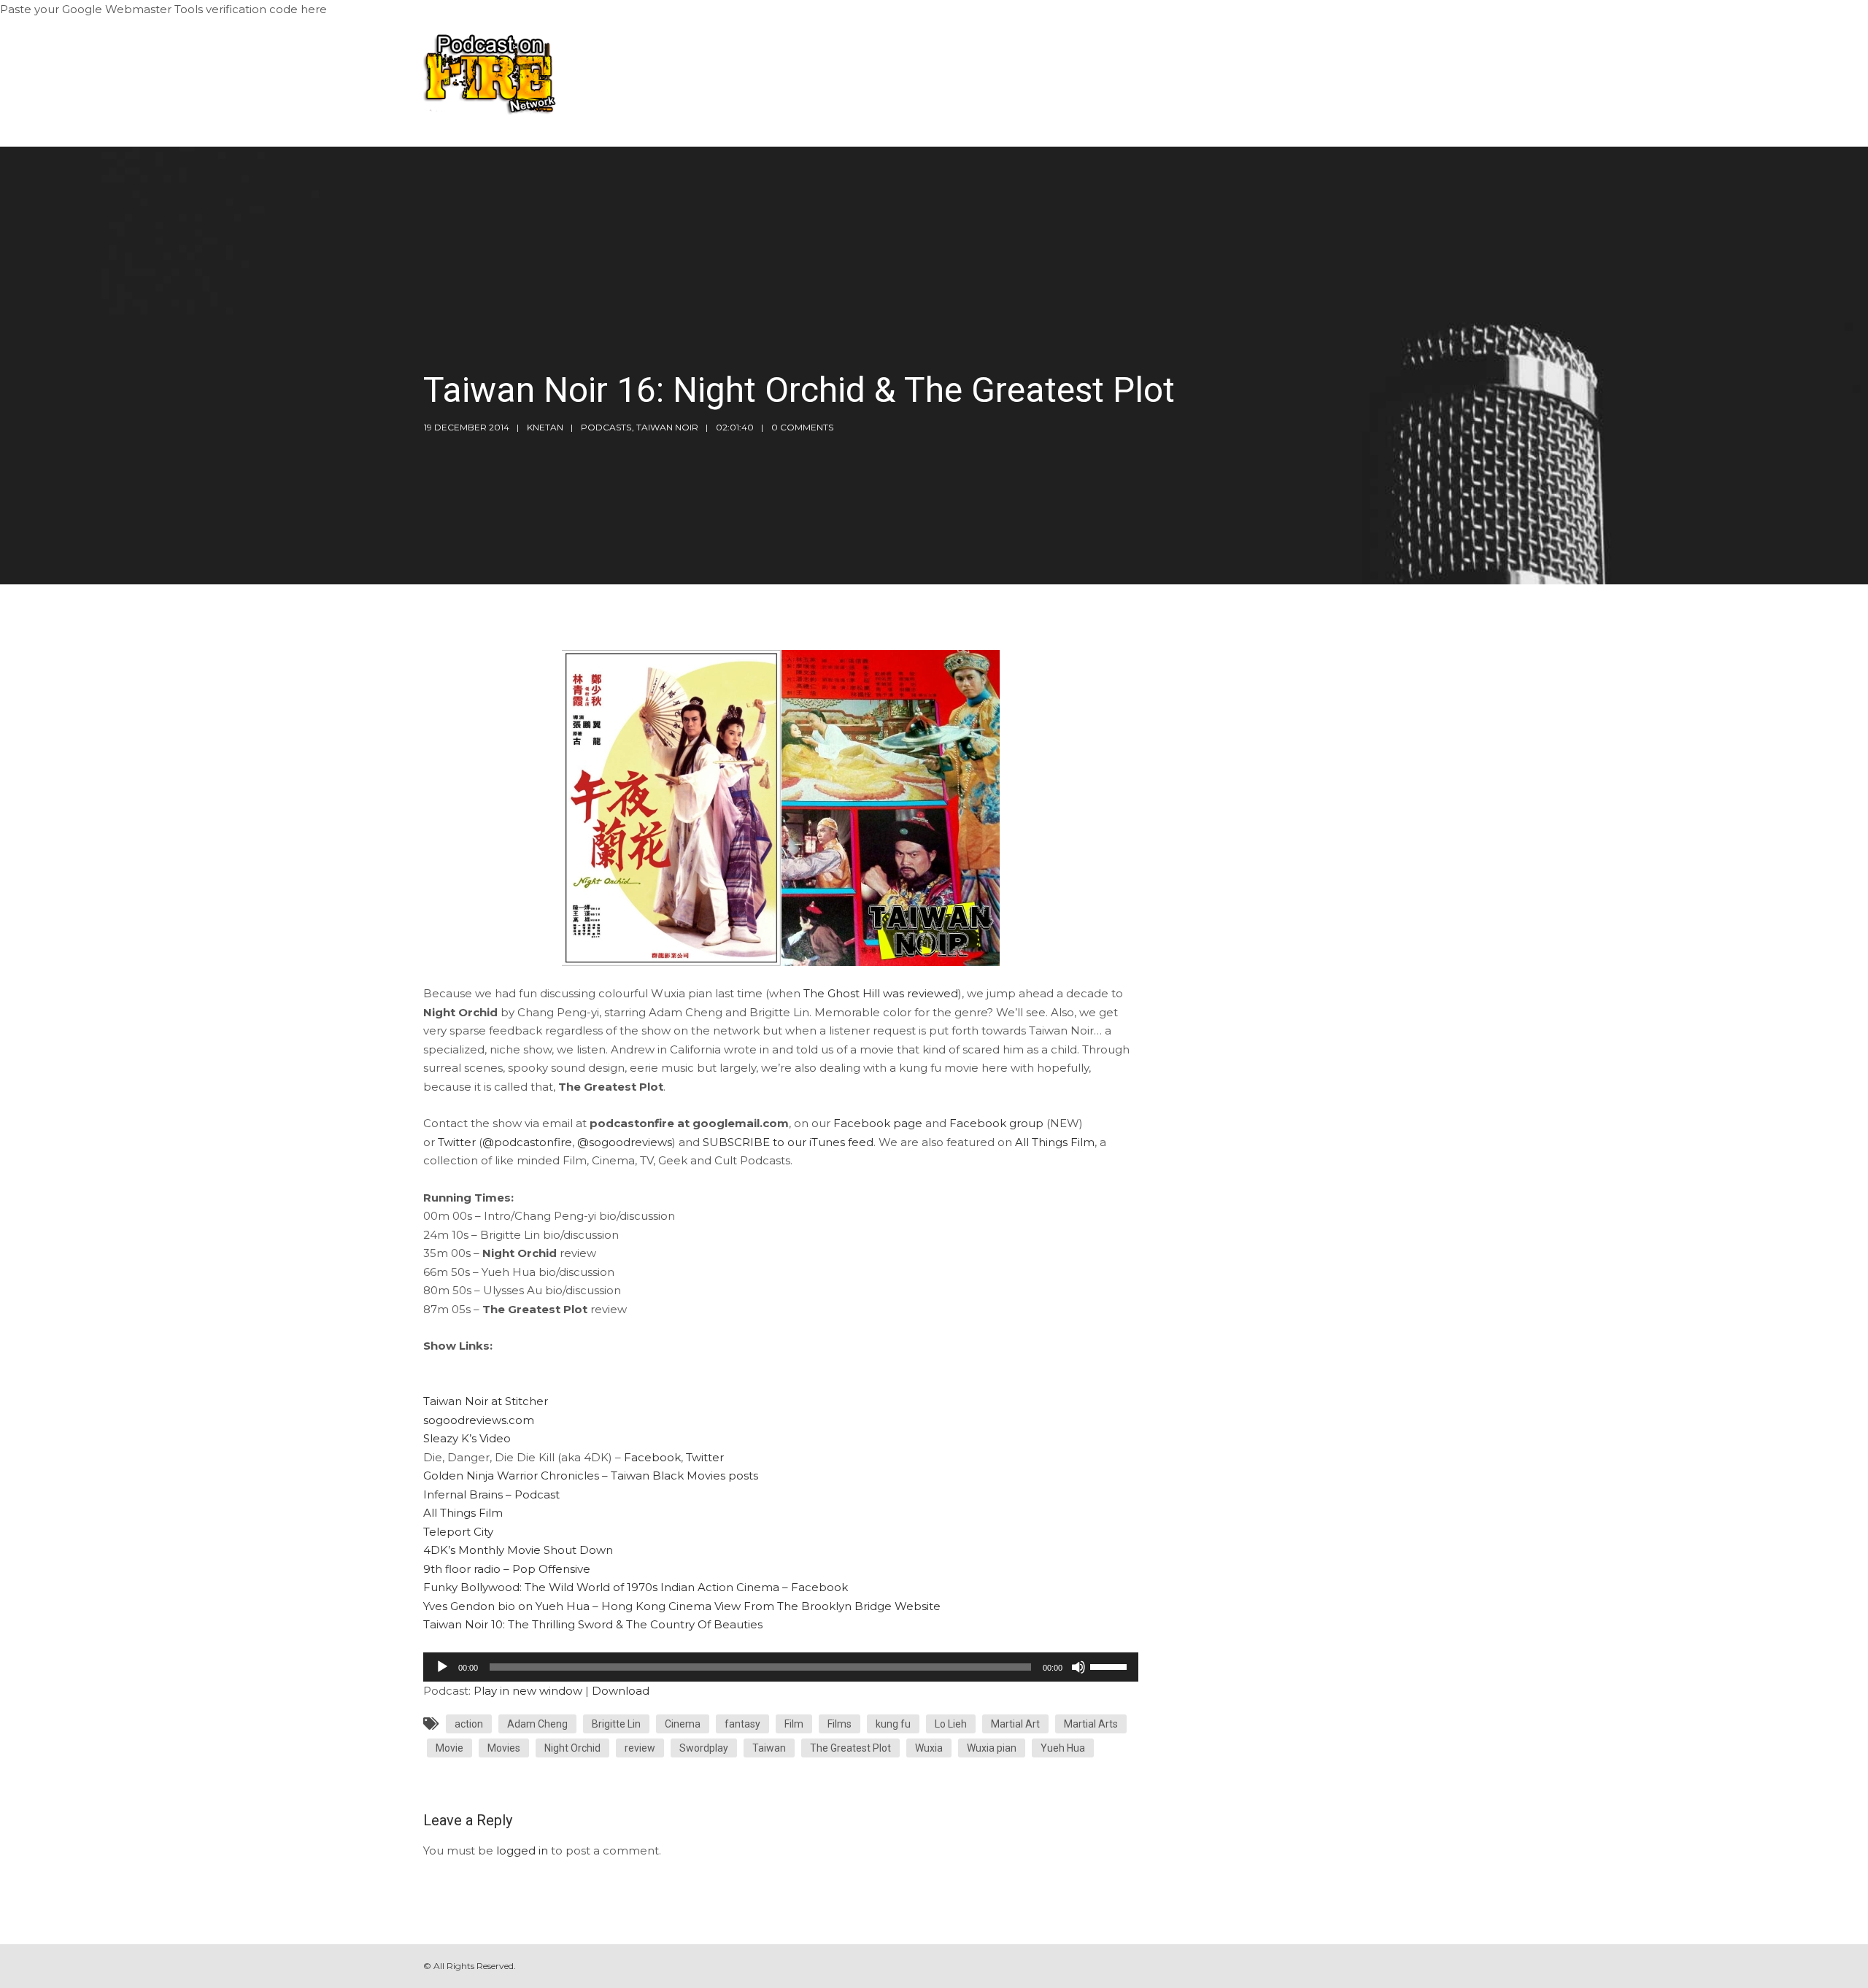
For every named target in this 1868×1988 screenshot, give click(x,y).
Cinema (683, 1724)
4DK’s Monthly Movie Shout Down (518, 1550)
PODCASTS (606, 427)
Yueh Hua (1063, 1748)
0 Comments (802, 427)
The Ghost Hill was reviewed (881, 993)
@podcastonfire (527, 1142)
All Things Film (1055, 1142)
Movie (449, 1748)
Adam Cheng (537, 1724)
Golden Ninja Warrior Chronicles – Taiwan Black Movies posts (591, 1475)
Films (840, 1724)
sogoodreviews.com (479, 1420)
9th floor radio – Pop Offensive (507, 1569)
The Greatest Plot (850, 1748)
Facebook (652, 1457)
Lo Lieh (951, 1724)
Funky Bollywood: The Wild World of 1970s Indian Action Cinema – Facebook (636, 1587)
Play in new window (528, 1691)
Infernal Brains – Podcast (491, 1494)
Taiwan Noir (667, 427)
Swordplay (704, 1748)
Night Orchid (572, 1748)
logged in (522, 1850)
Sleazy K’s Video (467, 1438)
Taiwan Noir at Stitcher (486, 1401)
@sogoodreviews (625, 1142)
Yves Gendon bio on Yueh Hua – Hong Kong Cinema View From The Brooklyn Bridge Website (682, 1606)
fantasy (742, 1724)
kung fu (893, 1724)
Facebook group (996, 1123)
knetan (545, 427)
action (469, 1724)
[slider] (1111, 1666)
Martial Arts (1091, 1724)
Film (794, 1724)
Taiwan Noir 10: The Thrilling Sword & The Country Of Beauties (593, 1624)
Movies (504, 1748)
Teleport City (458, 1532)
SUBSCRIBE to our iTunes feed (788, 1142)
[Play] (442, 1667)
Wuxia (929, 1748)
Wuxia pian (992, 1748)
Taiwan (769, 1748)
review (640, 1748)
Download (621, 1691)
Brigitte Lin (616, 1724)
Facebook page (878, 1123)
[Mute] (1078, 1667)
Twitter (457, 1142)
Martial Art (1015, 1724)
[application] (781, 1667)
